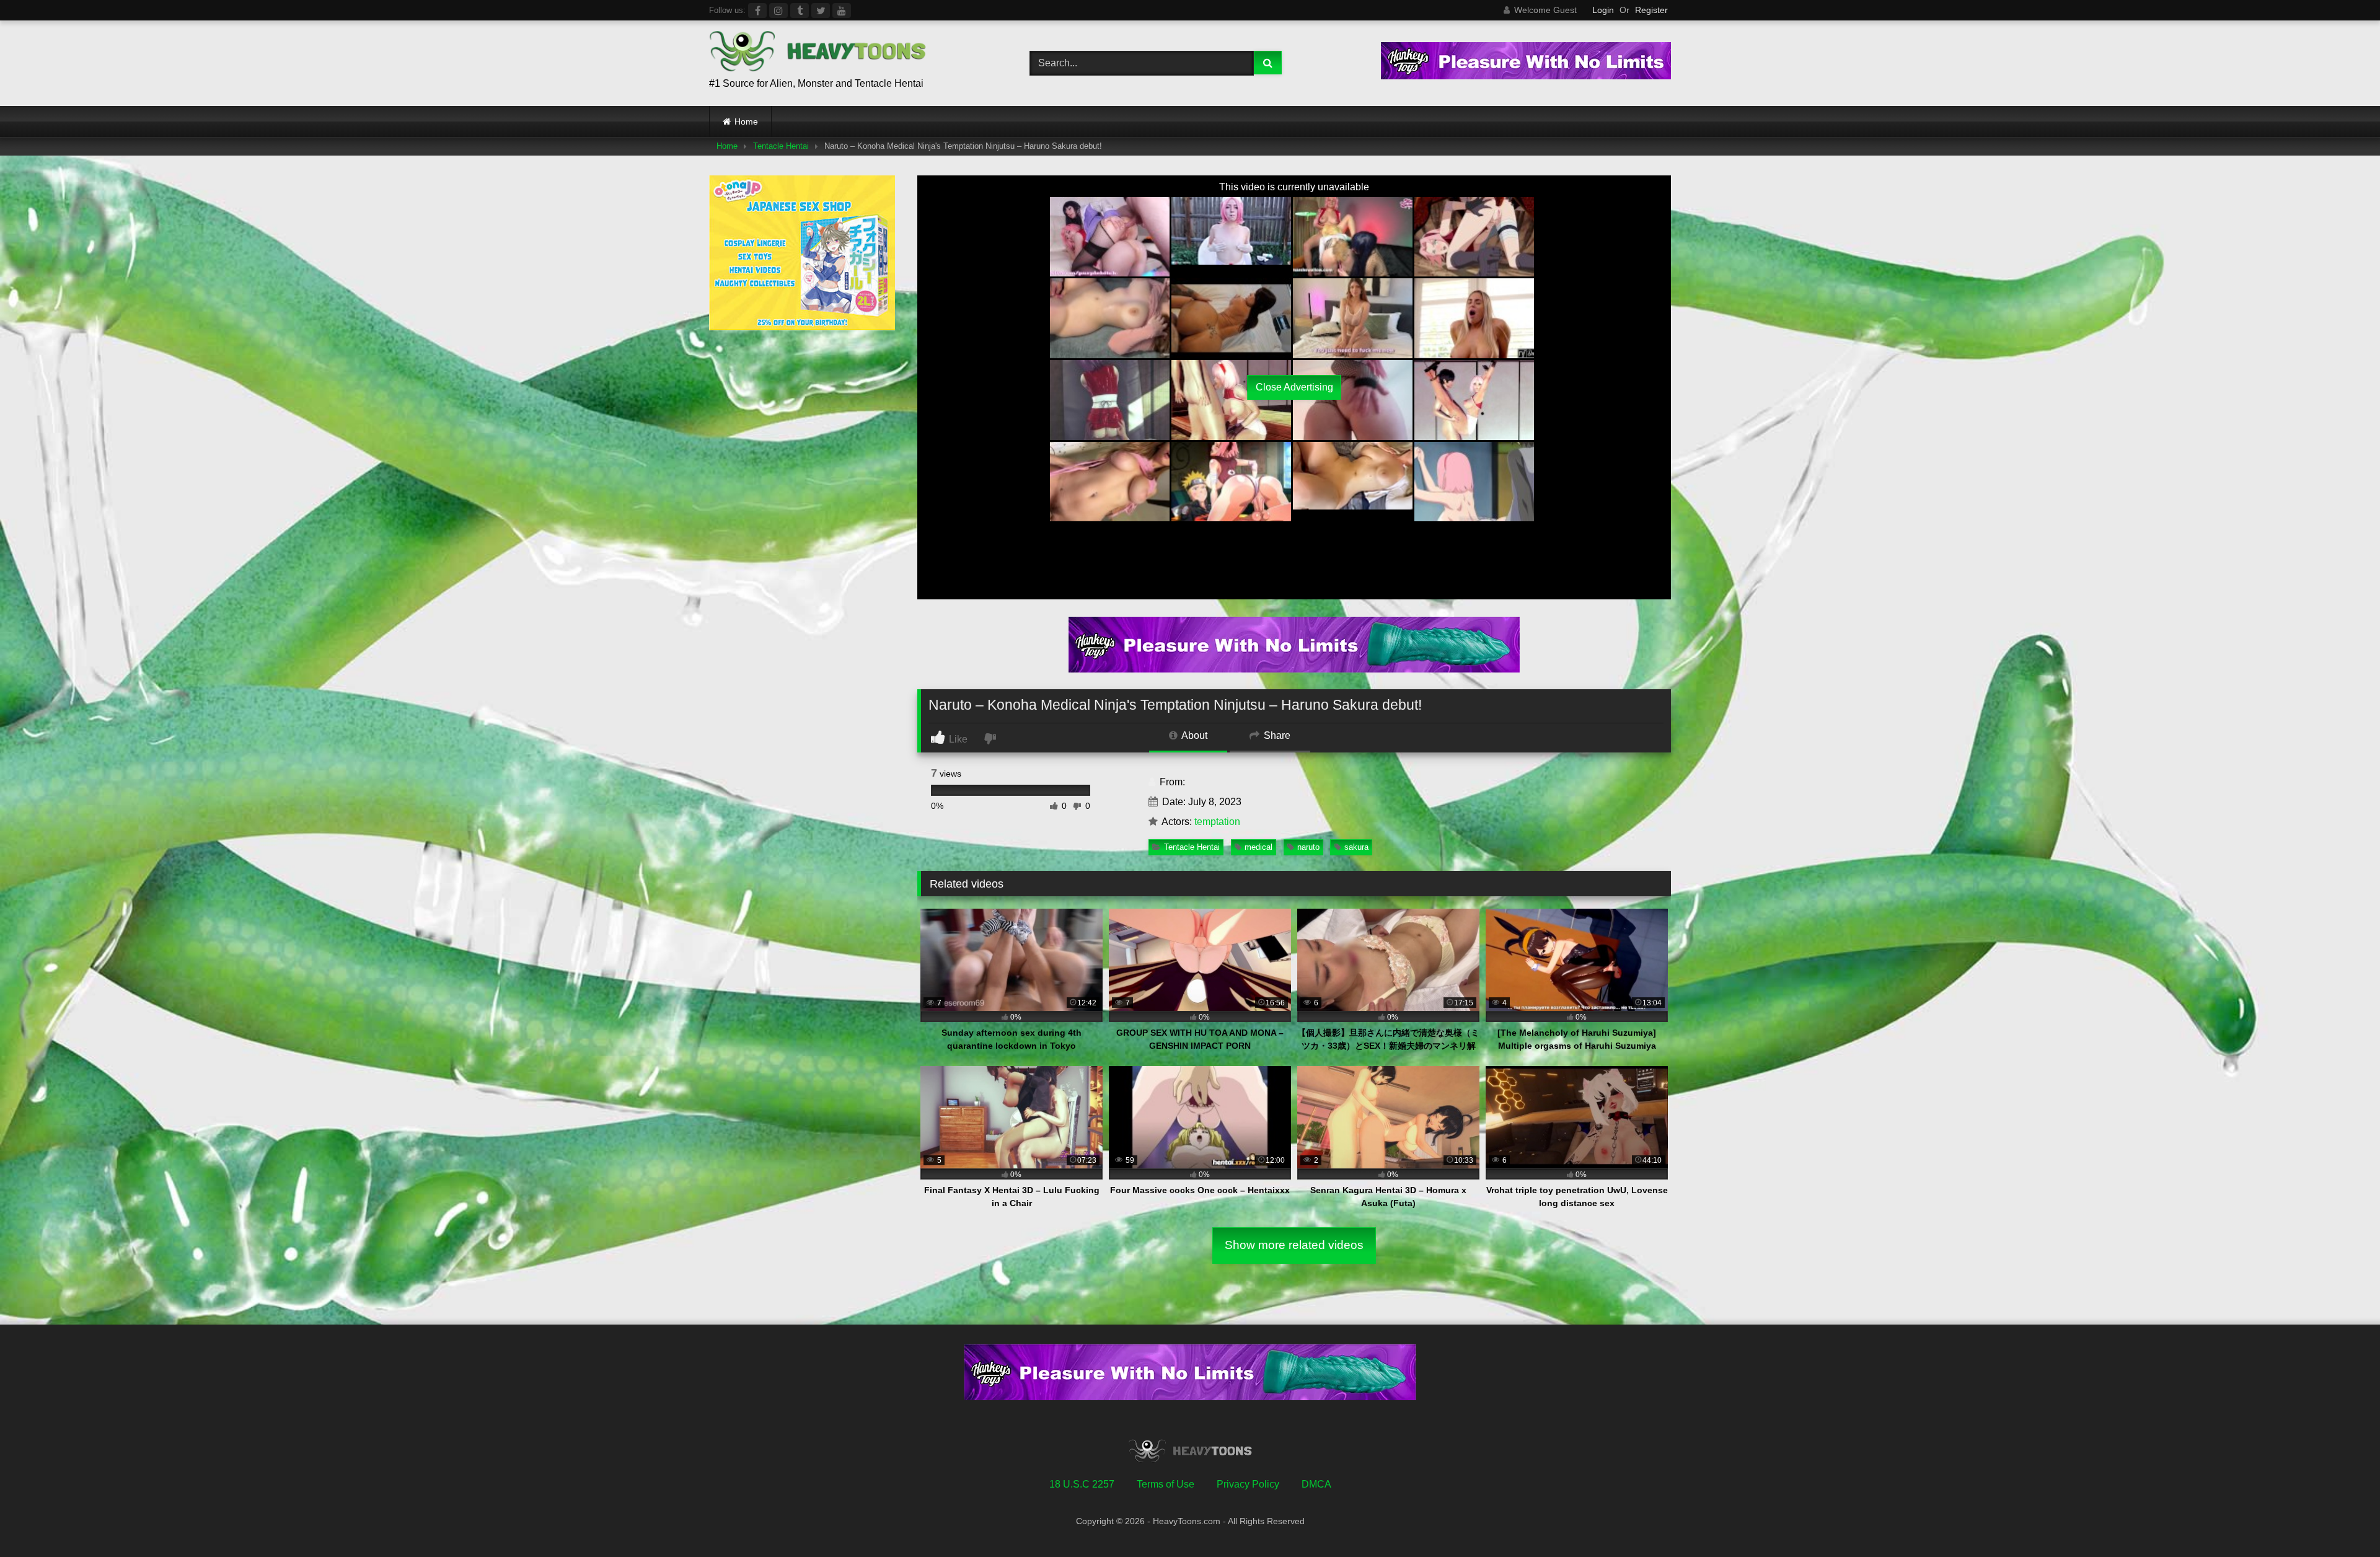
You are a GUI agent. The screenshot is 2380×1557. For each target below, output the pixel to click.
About (1193, 735)
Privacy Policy (1248, 1484)
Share (1276, 735)
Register (1651, 10)
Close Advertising (1294, 387)
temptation (1217, 822)
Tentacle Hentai (781, 146)
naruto (1308, 847)
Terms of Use (1166, 1484)
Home (746, 121)
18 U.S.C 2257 (1082, 1484)
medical (1258, 847)
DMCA (1316, 1484)
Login (1603, 10)
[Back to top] (2342, 1520)
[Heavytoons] (818, 53)
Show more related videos (1294, 1245)
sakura (1356, 847)
